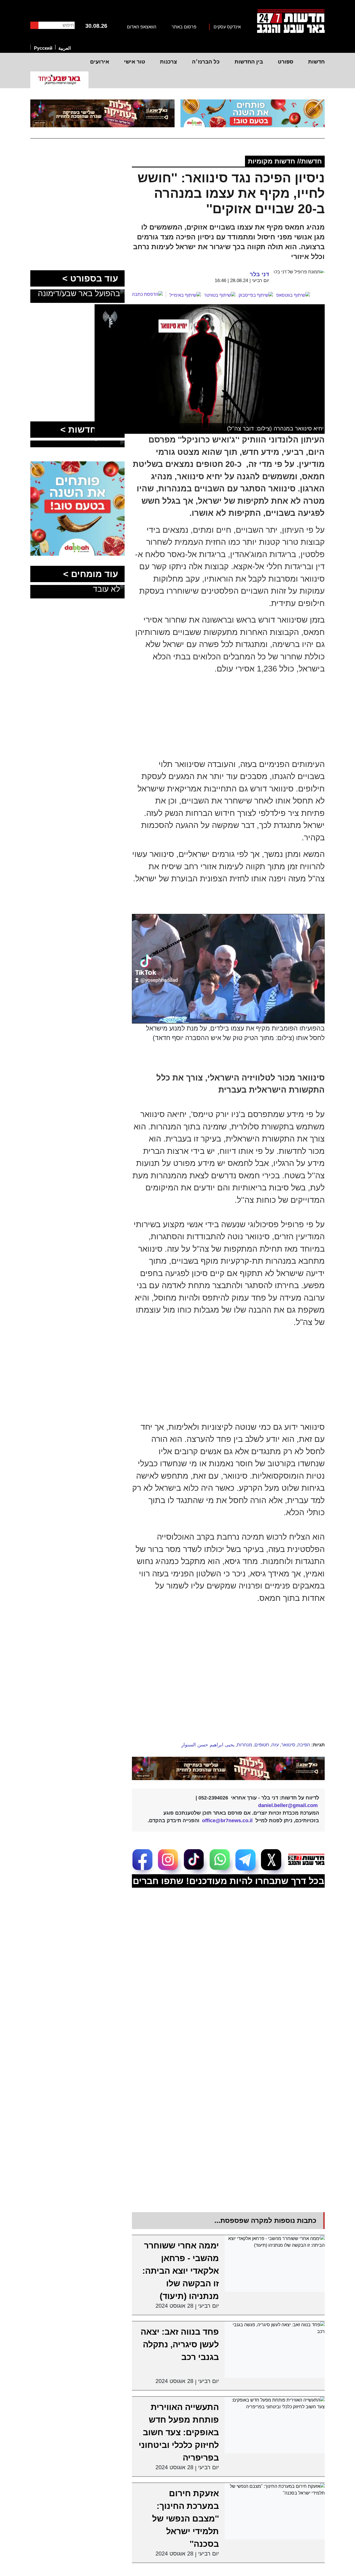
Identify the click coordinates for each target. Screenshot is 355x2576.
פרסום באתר (184, 27)
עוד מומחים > (91, 574)
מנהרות (245, 1745)
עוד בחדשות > (89, 430)
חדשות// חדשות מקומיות (285, 161)
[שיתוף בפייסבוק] (256, 295)
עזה (275, 1745)
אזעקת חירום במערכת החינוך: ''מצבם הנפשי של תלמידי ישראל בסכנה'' (185, 2519)
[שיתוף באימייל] (185, 295)
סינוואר (288, 1745)
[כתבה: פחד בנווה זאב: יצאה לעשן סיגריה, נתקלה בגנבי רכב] (275, 2350)
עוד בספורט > (90, 278)
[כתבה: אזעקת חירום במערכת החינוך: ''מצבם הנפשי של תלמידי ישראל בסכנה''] (275, 2511)
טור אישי (135, 62)
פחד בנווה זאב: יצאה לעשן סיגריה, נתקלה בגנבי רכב (180, 2344)
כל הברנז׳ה (206, 62)
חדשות (316, 62)
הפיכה (304, 1745)
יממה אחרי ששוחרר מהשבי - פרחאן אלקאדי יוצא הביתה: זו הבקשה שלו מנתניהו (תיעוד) (181, 2271)
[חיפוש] (34, 25)
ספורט (286, 62)
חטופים (262, 1745)
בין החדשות (249, 62)
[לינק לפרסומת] (77, 465)
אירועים (100, 62)
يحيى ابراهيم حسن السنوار (208, 1745)
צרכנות (169, 62)
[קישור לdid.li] (228, 1768)
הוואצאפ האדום (142, 27)
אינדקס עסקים (227, 27)
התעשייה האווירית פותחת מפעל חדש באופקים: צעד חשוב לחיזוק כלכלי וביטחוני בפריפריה (179, 2432)
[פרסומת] (253, 114)
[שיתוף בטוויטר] (220, 295)
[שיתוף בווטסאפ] (293, 295)
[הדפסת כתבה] (149, 294)
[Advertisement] (208, 1373)
